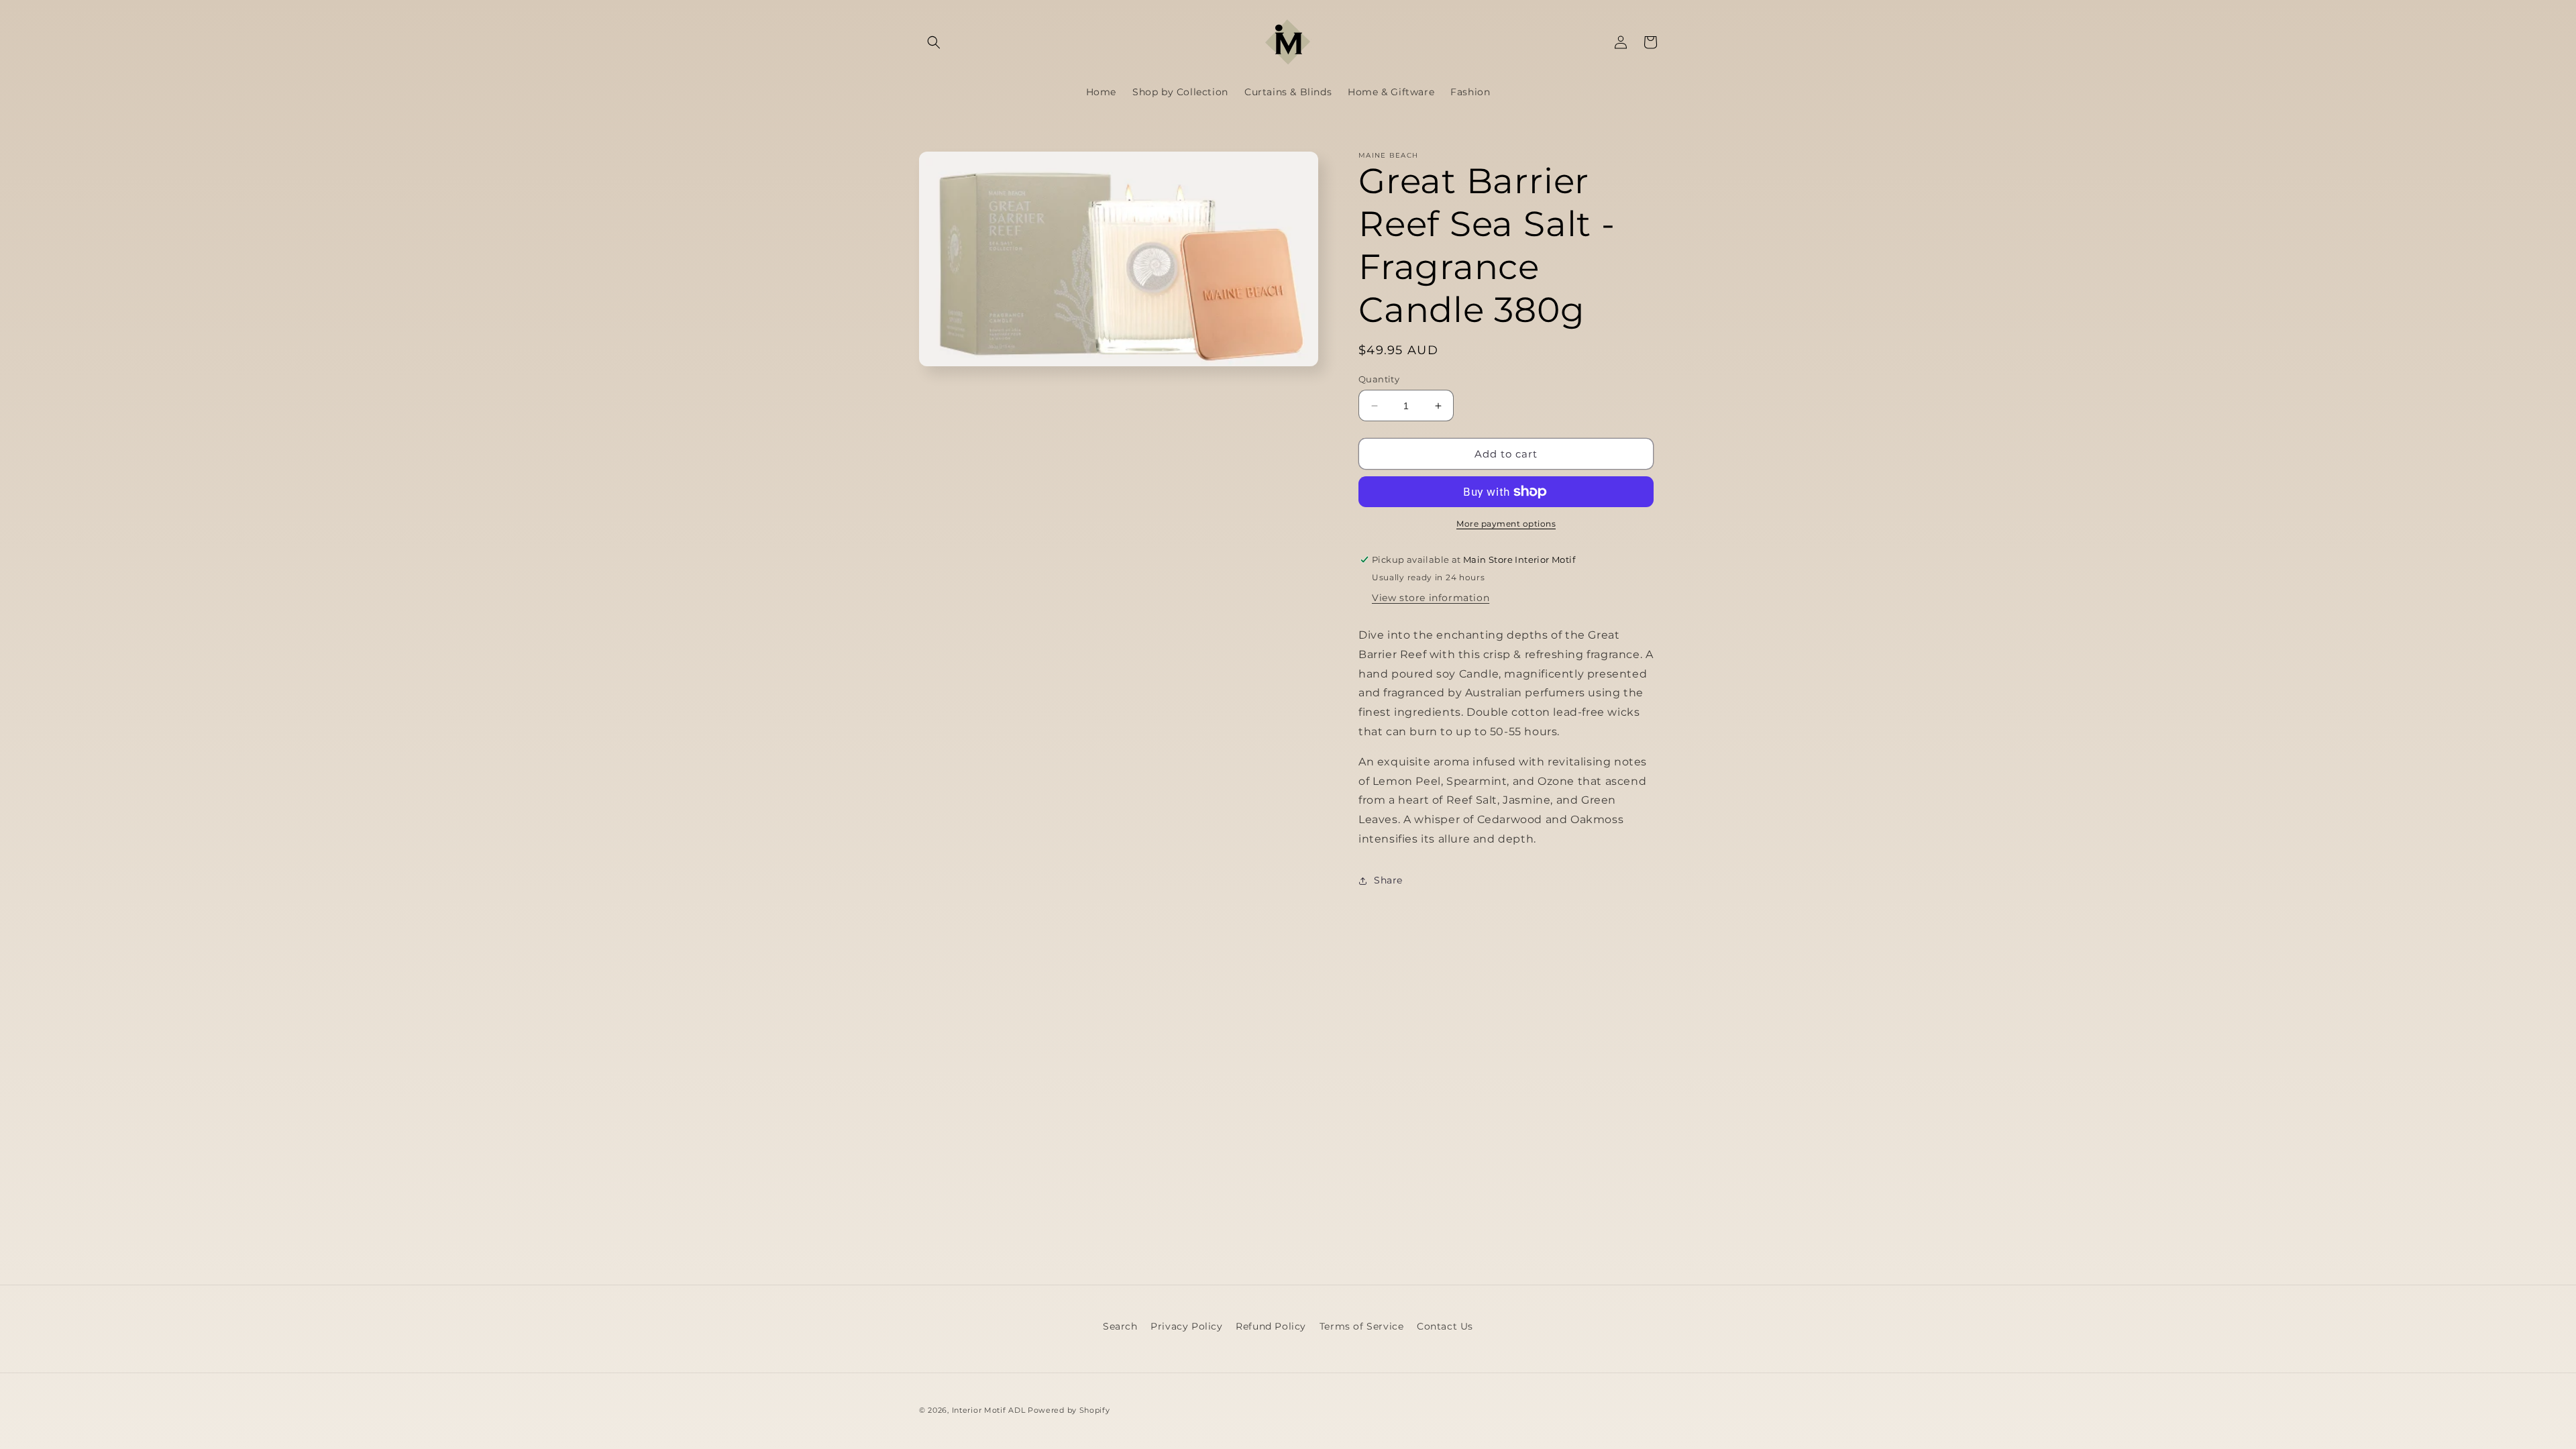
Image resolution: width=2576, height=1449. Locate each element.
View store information (1431, 598)
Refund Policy (1271, 1326)
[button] (934, 42)
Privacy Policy (1186, 1326)
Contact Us (1445, 1326)
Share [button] (1388, 880)
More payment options (1506, 524)
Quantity (1379, 379)
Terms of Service (1362, 1326)
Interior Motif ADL (989, 1410)
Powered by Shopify (1069, 1410)
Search (1120, 1326)
